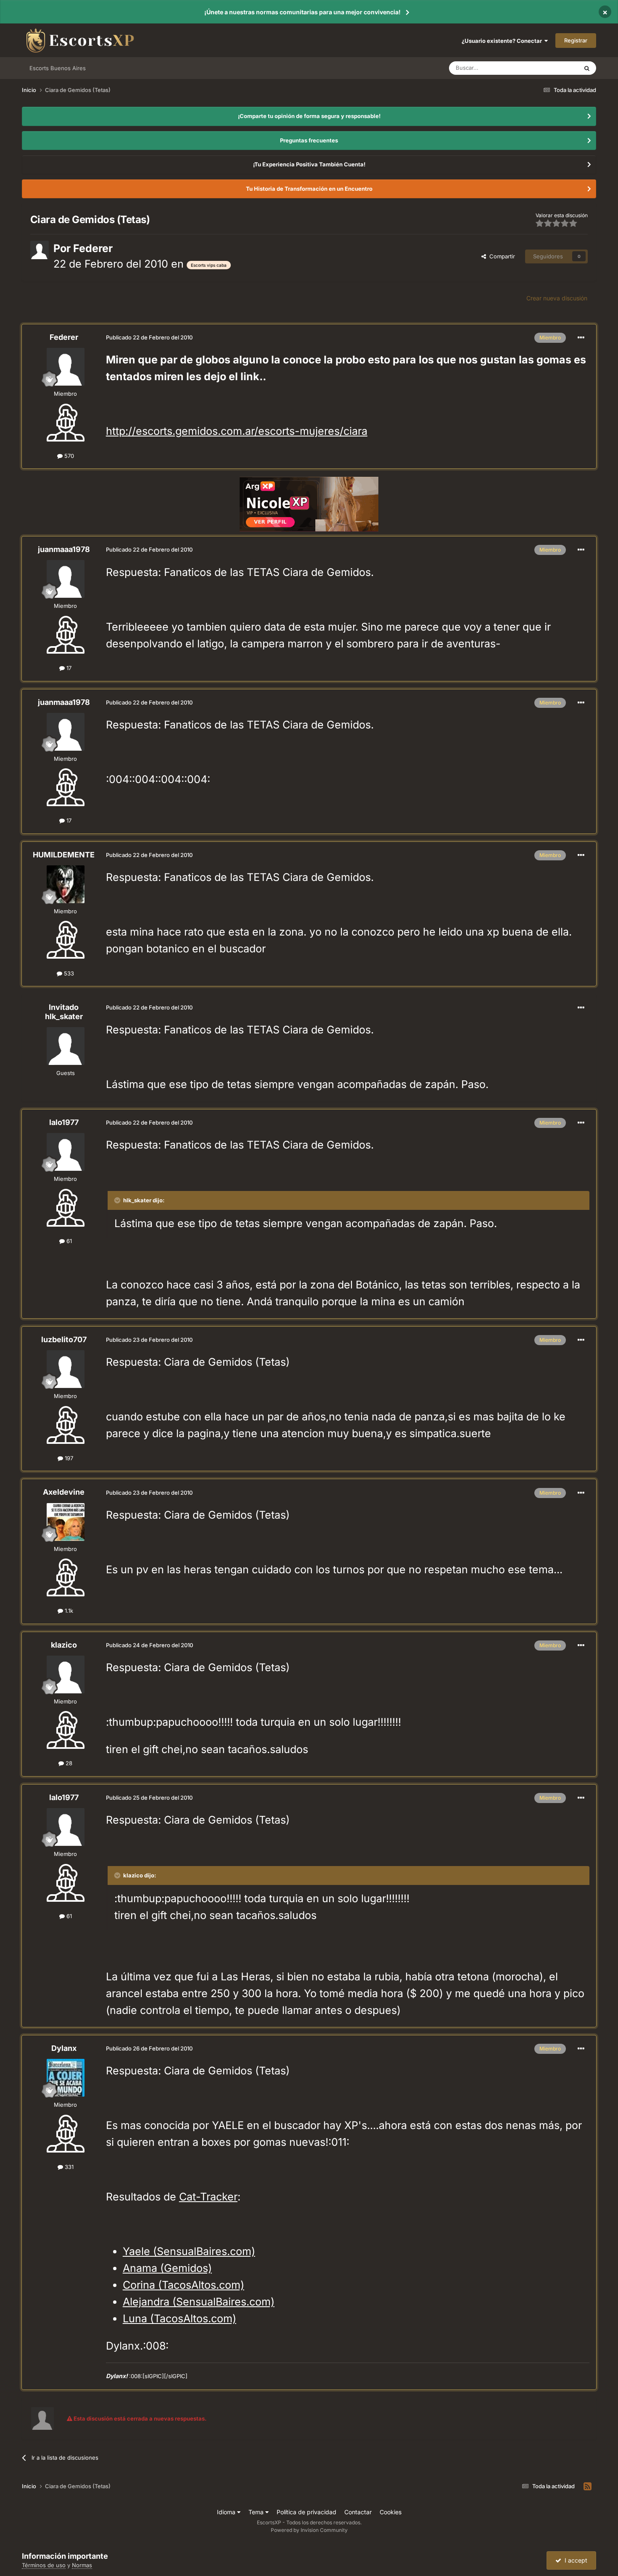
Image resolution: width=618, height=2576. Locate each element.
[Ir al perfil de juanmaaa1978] (66, 579)
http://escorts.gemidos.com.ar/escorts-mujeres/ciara (237, 431)
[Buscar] (587, 68)
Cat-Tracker (208, 2197)
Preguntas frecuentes (309, 140)
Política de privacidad (306, 2512)
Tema (257, 2512)
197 (68, 1458)
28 (68, 1763)
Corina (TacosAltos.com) (184, 2285)
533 (68, 973)
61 (68, 1241)
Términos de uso (44, 2565)
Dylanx (64, 2048)
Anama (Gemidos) (167, 2268)
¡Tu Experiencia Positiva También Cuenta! (309, 164)
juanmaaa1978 (64, 549)
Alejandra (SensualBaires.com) (199, 2302)
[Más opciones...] (581, 338)
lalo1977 (64, 1122)
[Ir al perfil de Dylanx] (66, 2078)
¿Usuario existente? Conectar (503, 41)
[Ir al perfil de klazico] (66, 1674)
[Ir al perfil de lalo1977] (66, 1152)
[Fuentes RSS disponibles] (588, 2487)
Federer (93, 248)
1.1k (68, 1611)
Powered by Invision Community (309, 2530)
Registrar (576, 40)
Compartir (500, 256)
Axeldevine (64, 1492)
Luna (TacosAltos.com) (180, 2318)
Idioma (227, 2512)
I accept (574, 2560)
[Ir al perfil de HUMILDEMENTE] (66, 884)
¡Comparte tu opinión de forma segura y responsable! (309, 116)
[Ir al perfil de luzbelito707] (66, 1369)
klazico (64, 1645)
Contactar (358, 2512)
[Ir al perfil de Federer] (40, 250)
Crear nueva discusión (557, 298)
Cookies (391, 2512)
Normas (82, 2565)
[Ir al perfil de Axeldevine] (66, 1522)
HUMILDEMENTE (64, 855)
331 (68, 2167)
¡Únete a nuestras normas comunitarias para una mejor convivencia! (302, 12)
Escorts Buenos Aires (58, 68)
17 (68, 668)
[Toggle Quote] (118, 1200)
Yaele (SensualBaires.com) (189, 2251)
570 (68, 456)
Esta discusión (549, 68)
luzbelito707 (64, 1339)
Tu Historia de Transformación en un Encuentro (309, 189)
